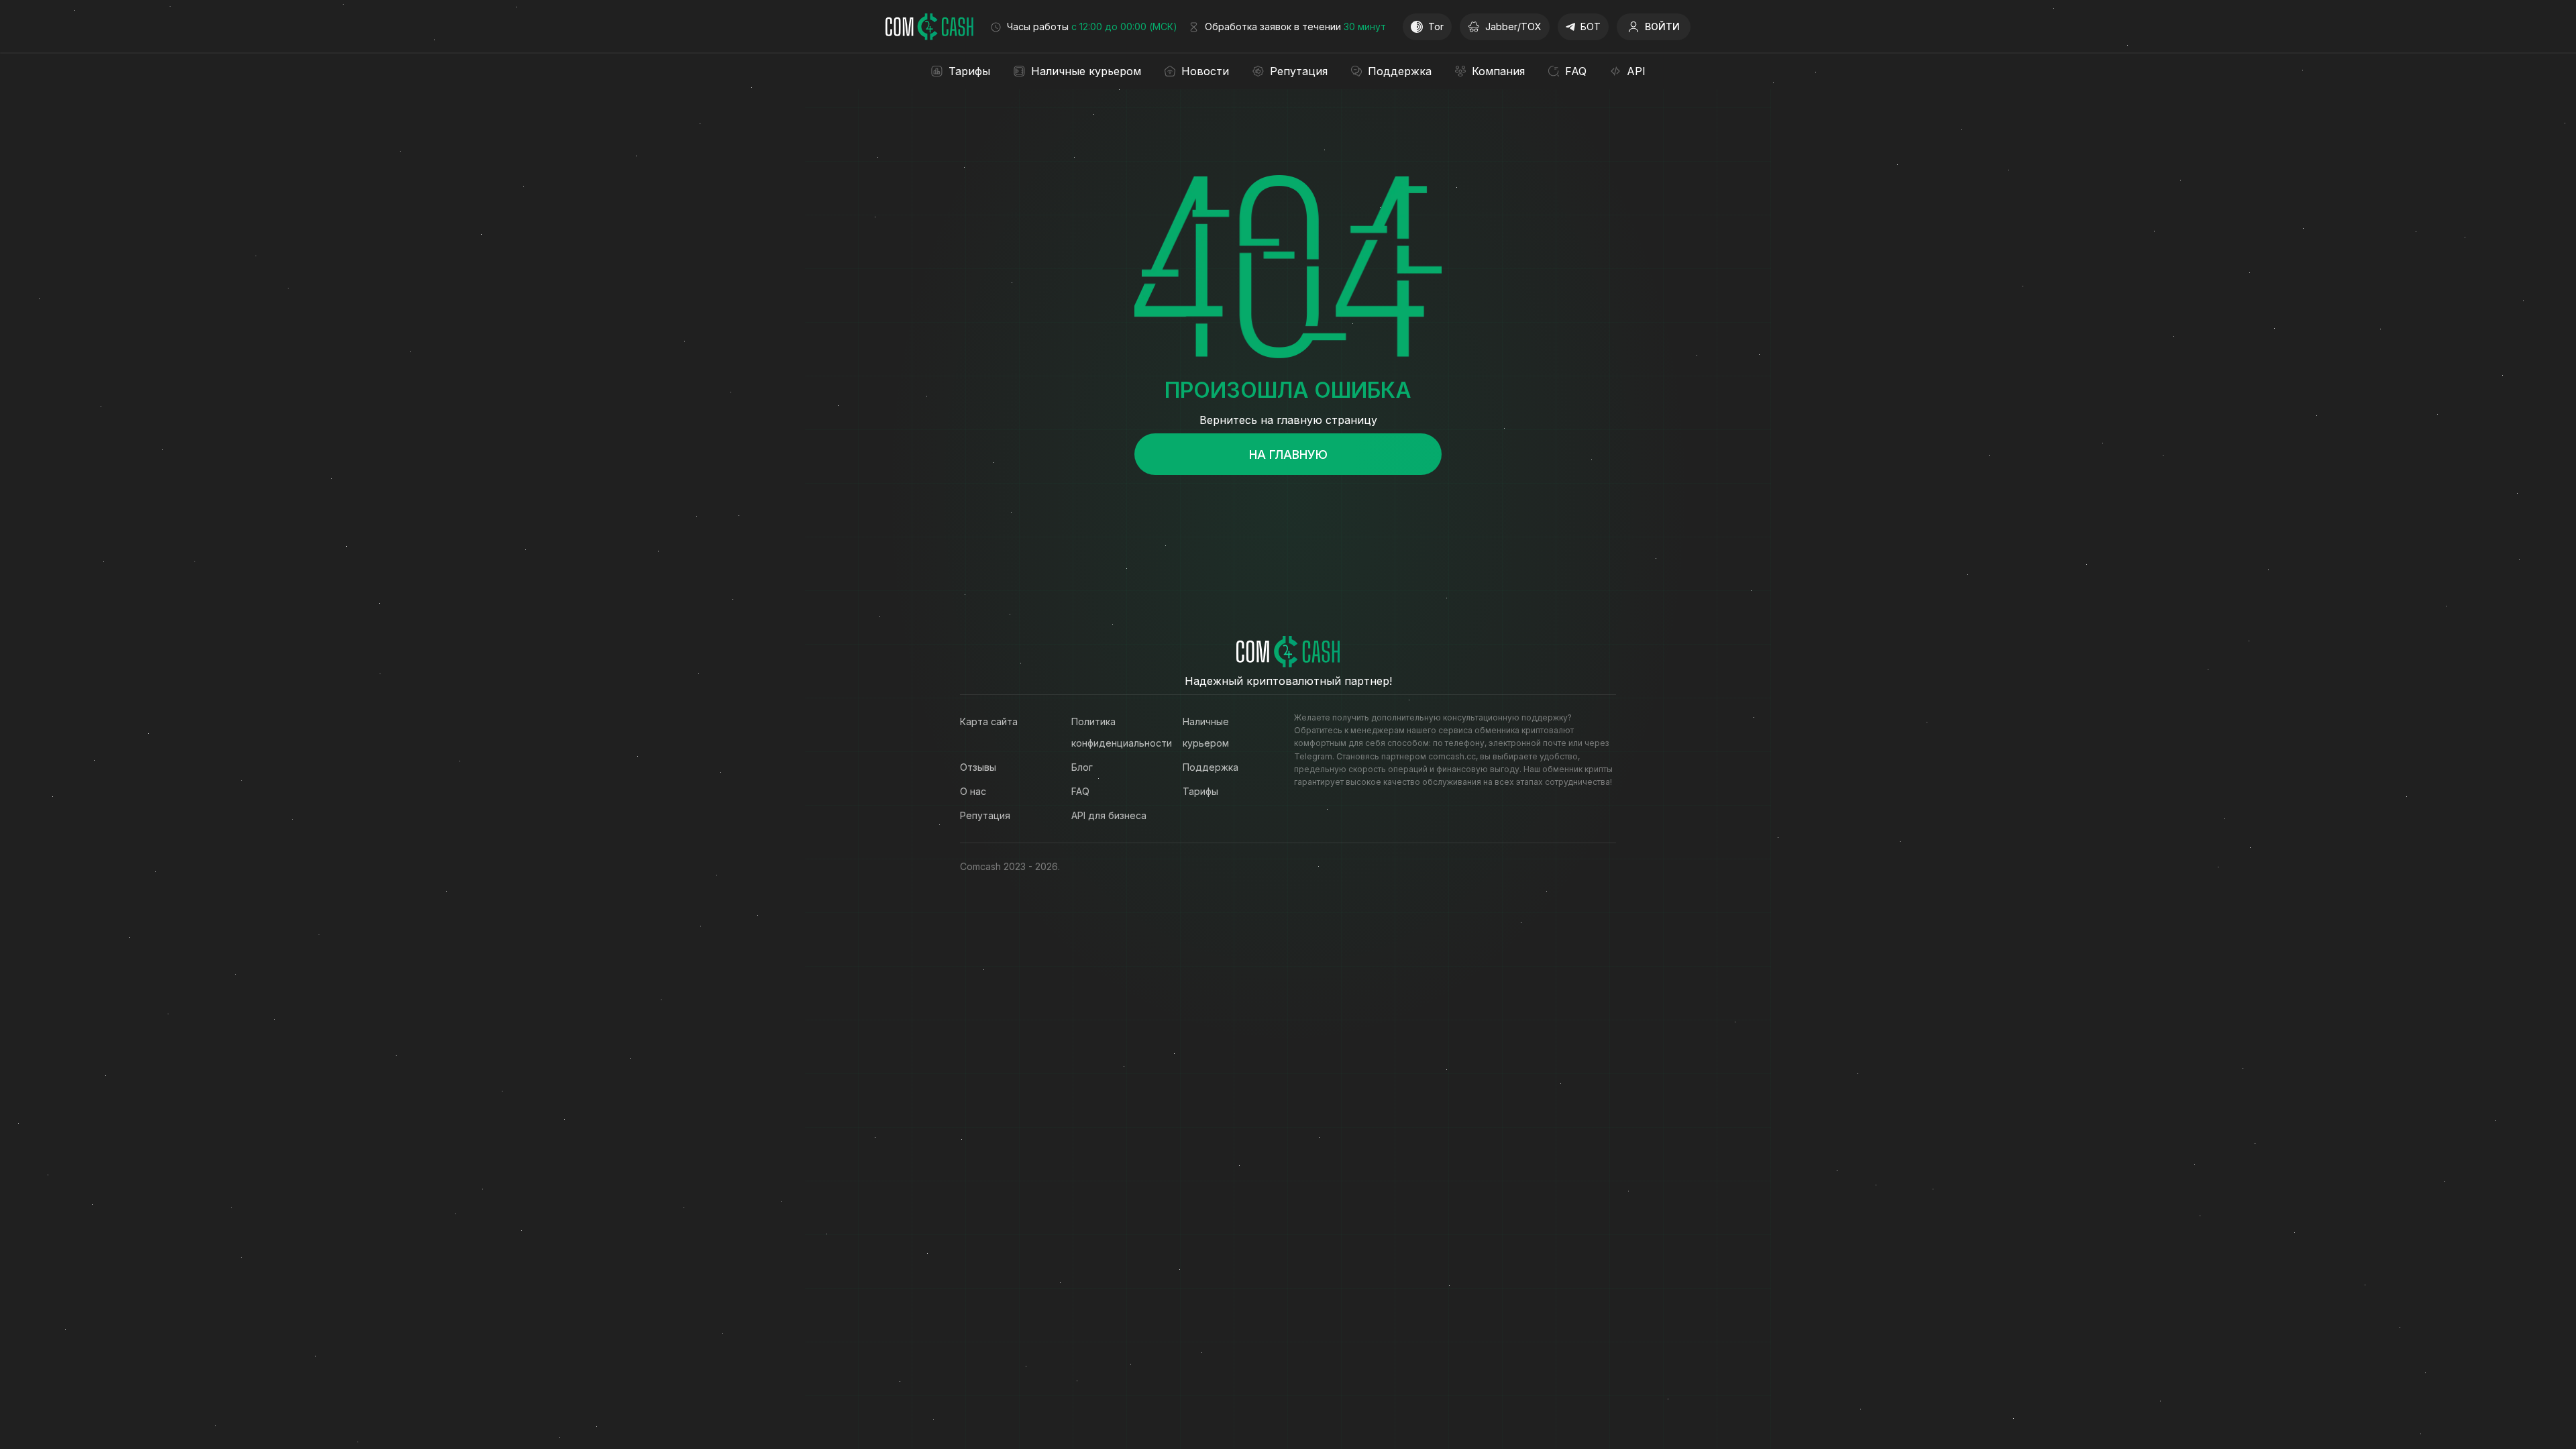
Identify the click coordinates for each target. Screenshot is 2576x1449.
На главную (1288, 454)
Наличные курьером (1206, 732)
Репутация (985, 815)
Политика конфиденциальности (1114, 732)
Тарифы (1200, 791)
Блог (1082, 767)
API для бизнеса (1109, 815)
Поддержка (1211, 767)
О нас (973, 791)
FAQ (1080, 791)
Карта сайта (989, 721)
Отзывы (978, 767)
